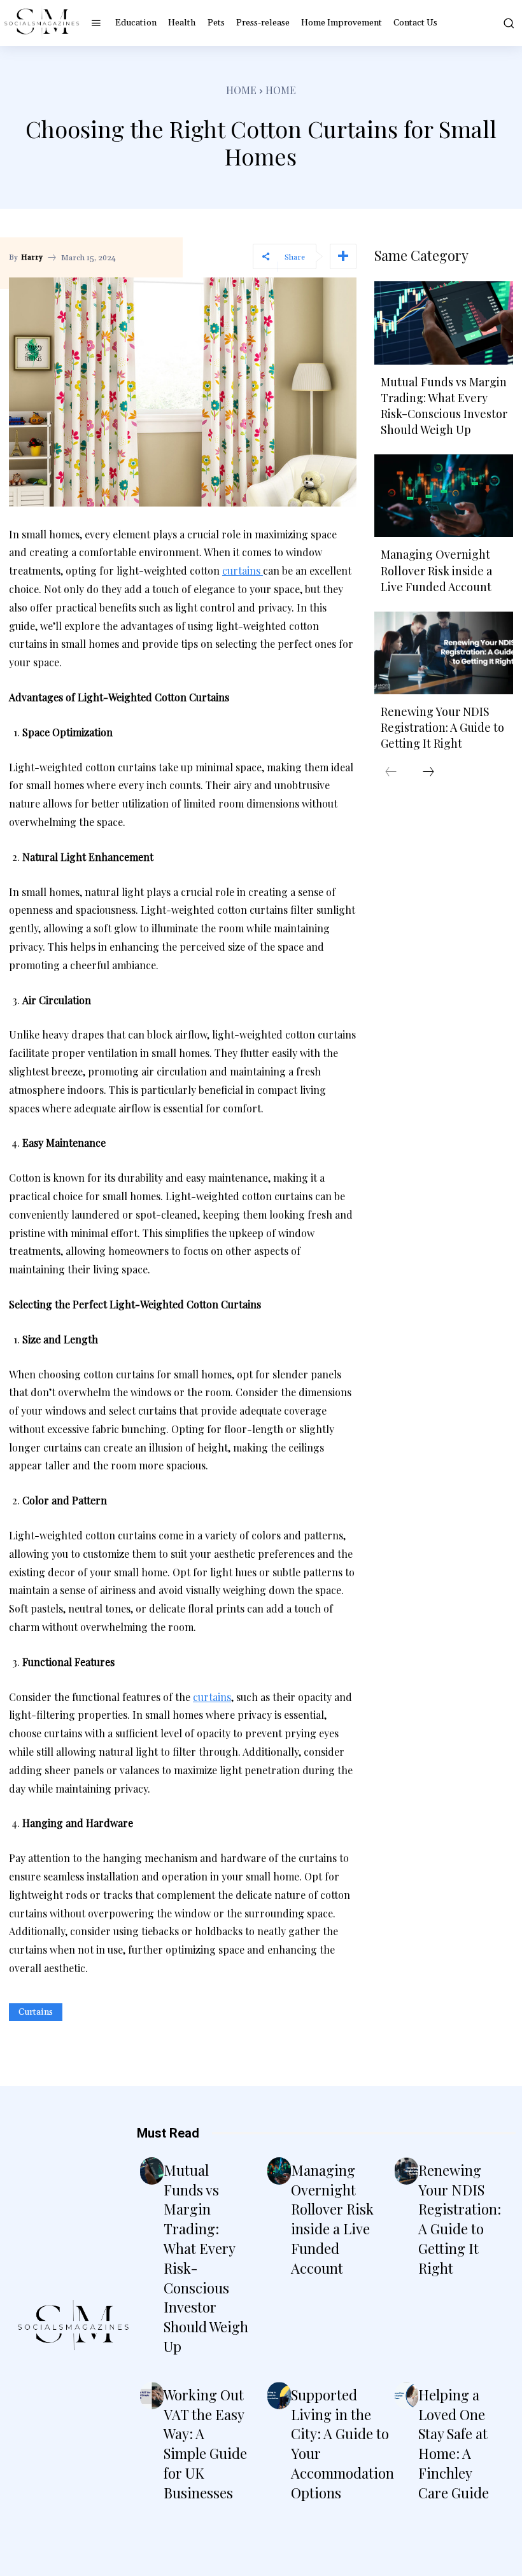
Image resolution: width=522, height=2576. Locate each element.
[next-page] (428, 773)
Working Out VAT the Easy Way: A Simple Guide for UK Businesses (205, 2444)
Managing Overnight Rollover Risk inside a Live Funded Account (436, 570)
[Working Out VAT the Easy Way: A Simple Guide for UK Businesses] (152, 2396)
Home (241, 90)
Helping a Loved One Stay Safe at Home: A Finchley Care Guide (454, 2444)
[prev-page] (391, 773)
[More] (343, 256)
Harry (32, 258)
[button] (506, 23)
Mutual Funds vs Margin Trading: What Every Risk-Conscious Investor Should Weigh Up (444, 406)
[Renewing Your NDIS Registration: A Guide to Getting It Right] (444, 653)
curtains (36, 2012)
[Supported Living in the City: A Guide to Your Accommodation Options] (279, 2396)
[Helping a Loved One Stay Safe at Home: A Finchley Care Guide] (406, 2396)
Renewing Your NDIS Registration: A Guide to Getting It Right (442, 727)
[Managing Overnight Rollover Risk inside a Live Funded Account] (444, 496)
